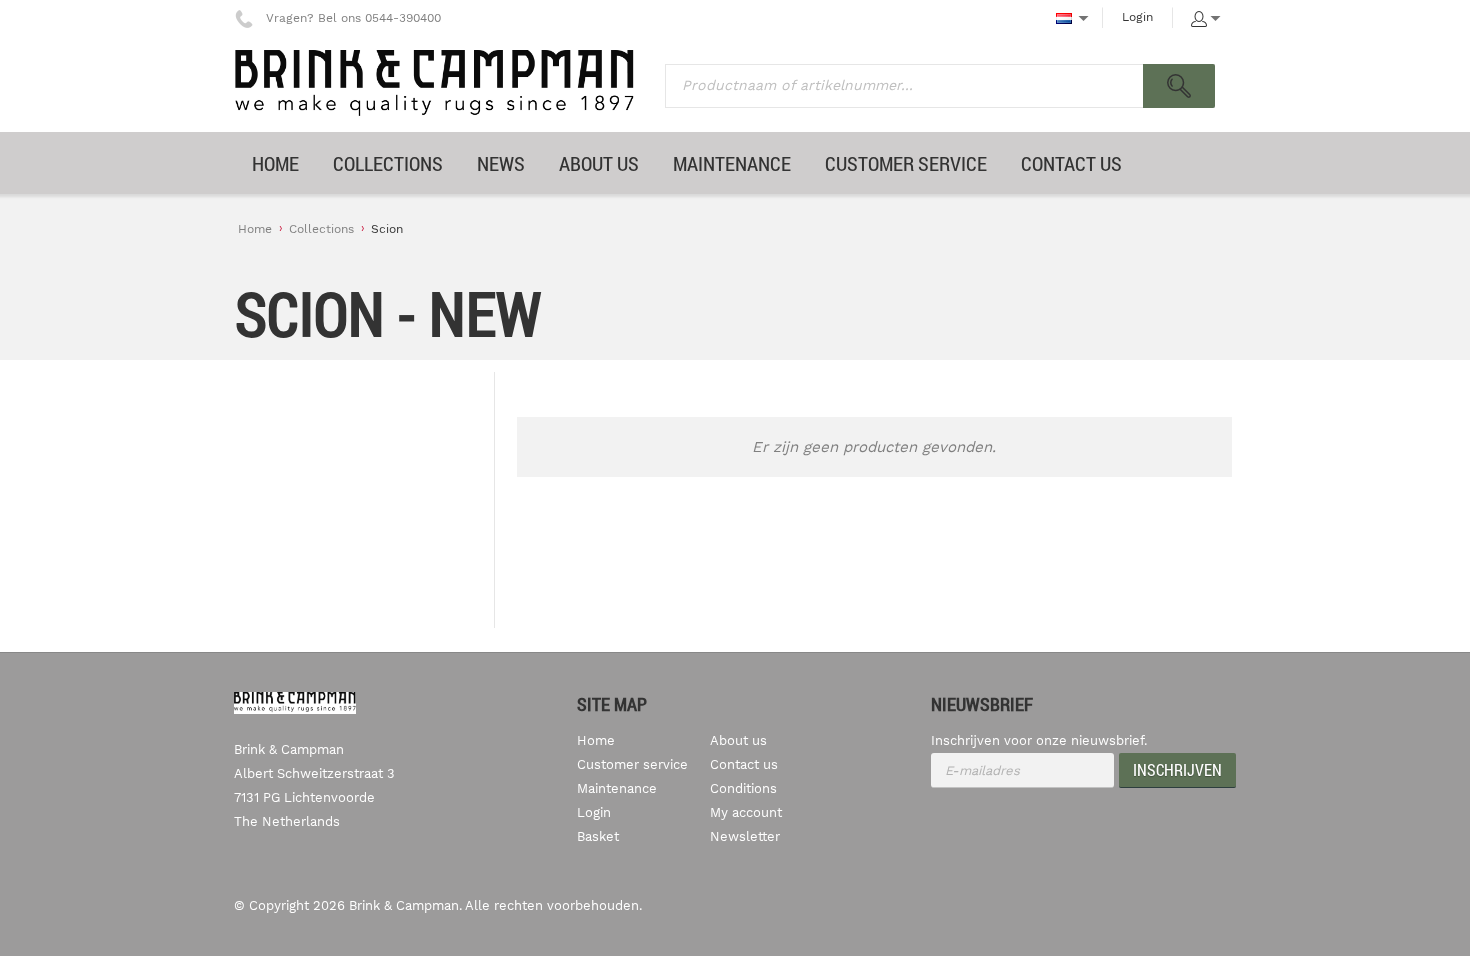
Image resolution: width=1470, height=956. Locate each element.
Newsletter (745, 836)
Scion (387, 229)
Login (1137, 17)
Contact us (744, 764)
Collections (321, 229)
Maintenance (617, 788)
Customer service (632, 764)
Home (255, 229)
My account (746, 812)
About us (738, 740)
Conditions (743, 788)
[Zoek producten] (1179, 86)
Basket (598, 836)
